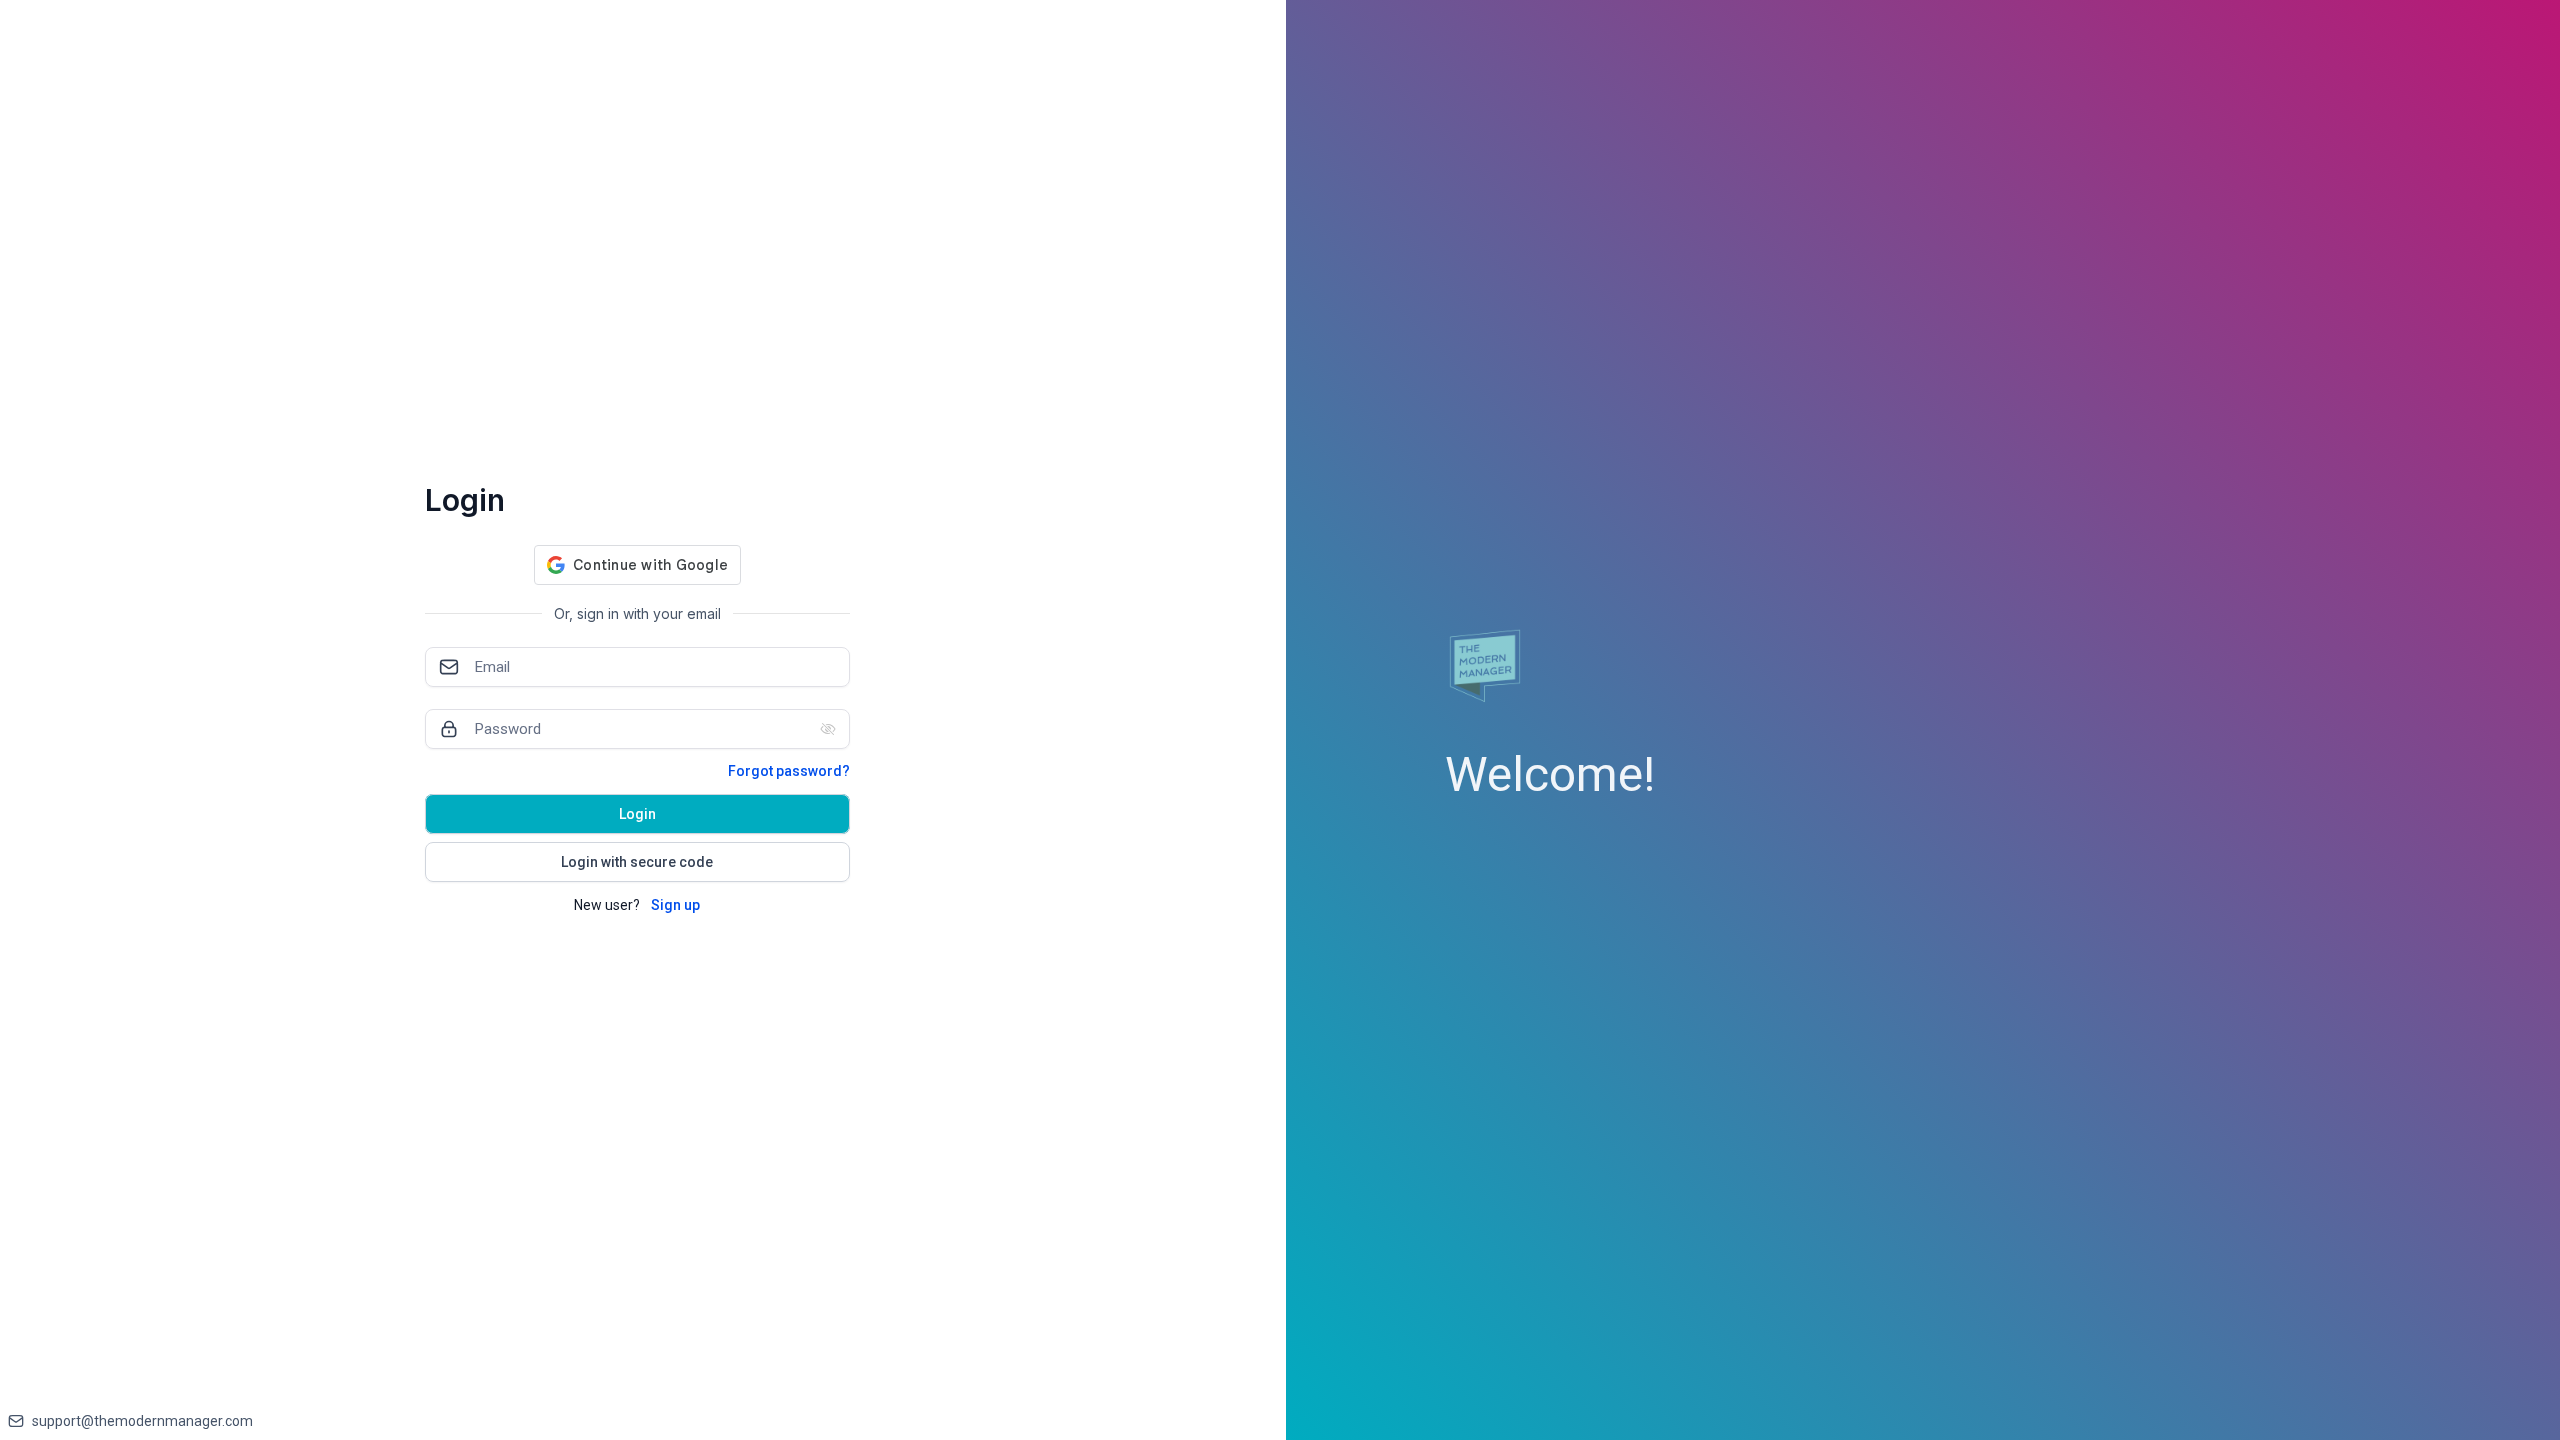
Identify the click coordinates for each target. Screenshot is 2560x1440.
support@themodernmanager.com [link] (142, 1421)
